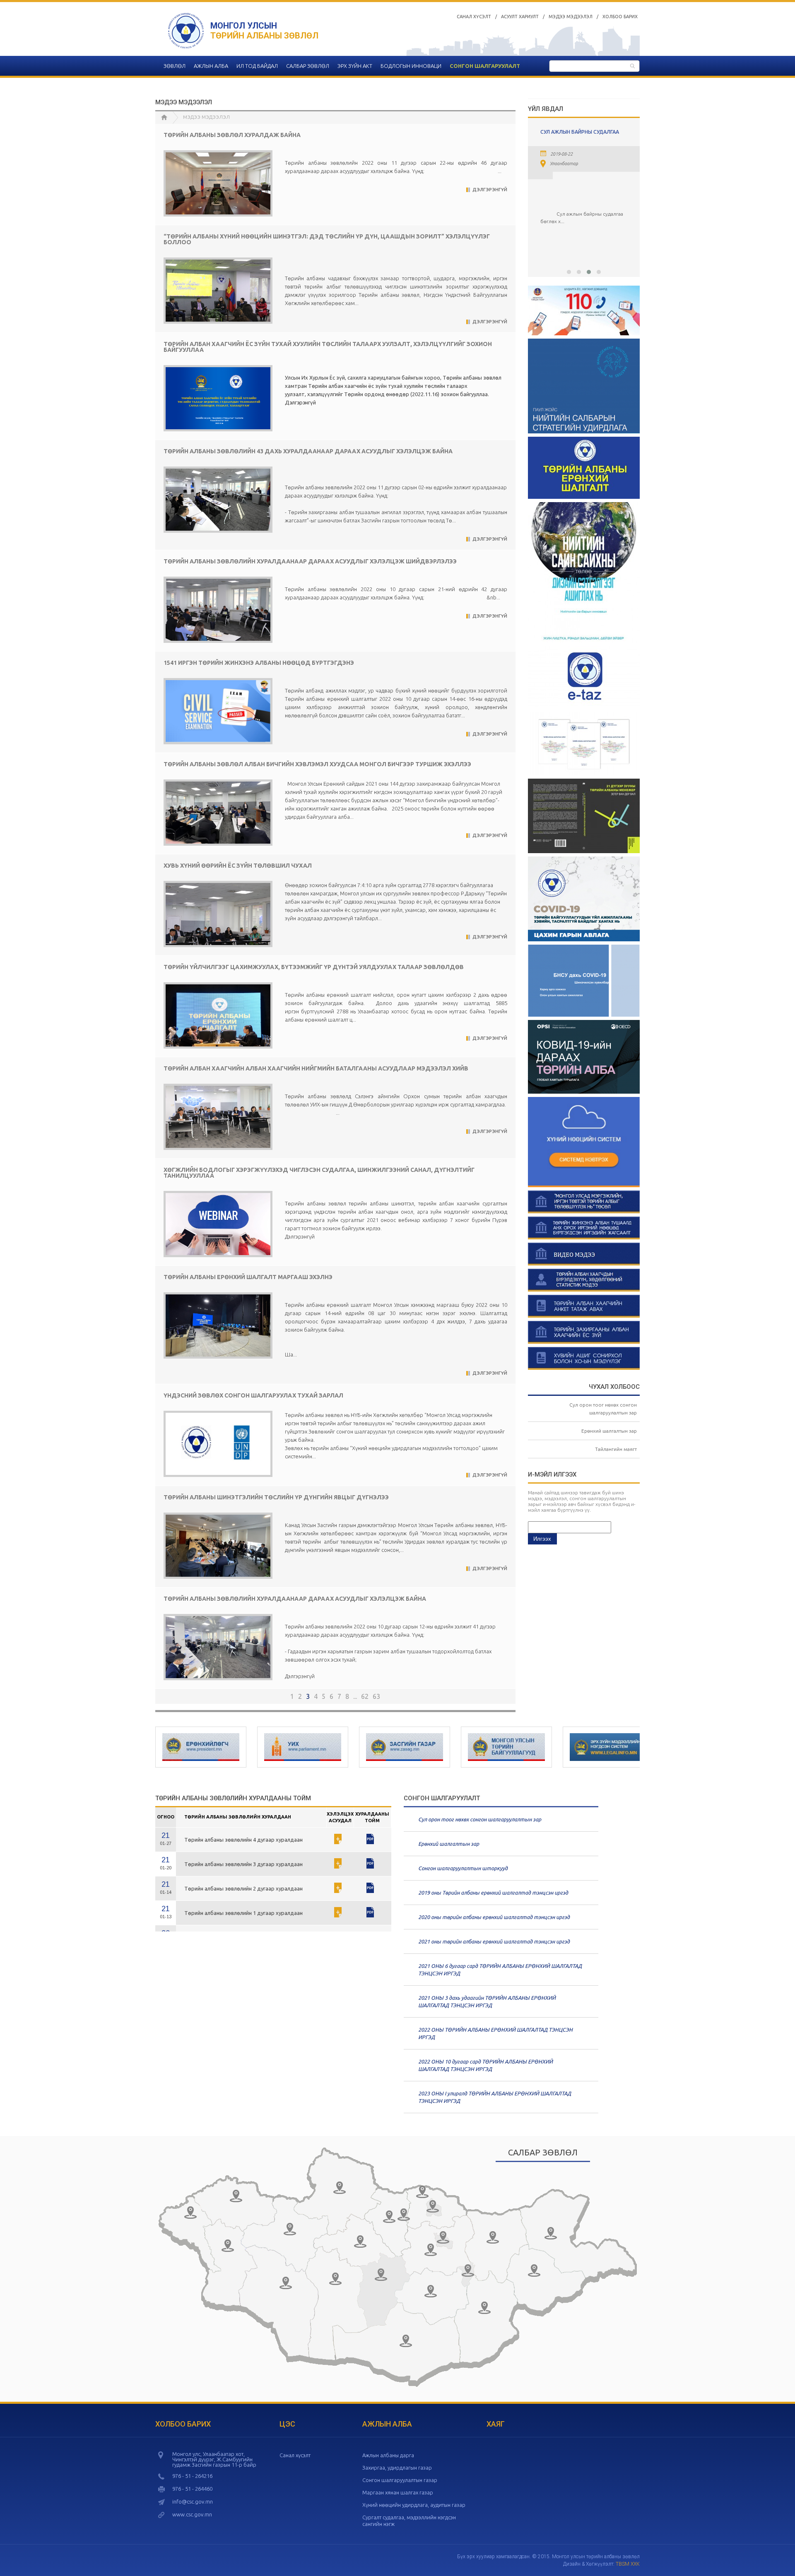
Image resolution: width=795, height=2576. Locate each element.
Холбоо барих (620, 17)
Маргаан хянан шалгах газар (398, 2492)
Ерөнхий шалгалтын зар (609, 1431)
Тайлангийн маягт (616, 1449)
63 (376, 1696)
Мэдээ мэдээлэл (571, 17)
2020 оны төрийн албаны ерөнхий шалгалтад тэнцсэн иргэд (494, 1917)
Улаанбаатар (547, 164)
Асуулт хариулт (520, 17)
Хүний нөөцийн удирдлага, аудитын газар (414, 2505)
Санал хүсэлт (474, 17)
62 (365, 1696)
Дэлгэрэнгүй (490, 190)
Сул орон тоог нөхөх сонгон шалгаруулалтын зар (480, 1819)
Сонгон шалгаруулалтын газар (400, 2480)
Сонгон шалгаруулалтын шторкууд (463, 1868)
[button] (569, 272)
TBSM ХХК (628, 2564)
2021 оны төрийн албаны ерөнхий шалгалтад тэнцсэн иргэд (494, 1941)
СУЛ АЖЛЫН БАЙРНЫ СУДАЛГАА (563, 132)
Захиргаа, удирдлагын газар (397, 2468)
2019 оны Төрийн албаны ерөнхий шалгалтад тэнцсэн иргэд (493, 1893)
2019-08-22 (544, 154)
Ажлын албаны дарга (388, 2455)
